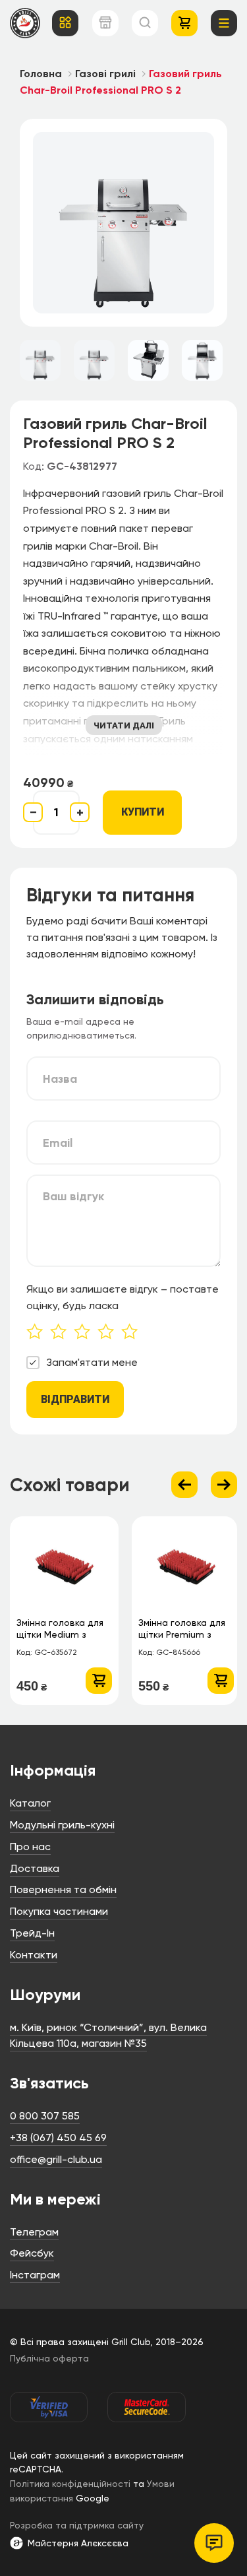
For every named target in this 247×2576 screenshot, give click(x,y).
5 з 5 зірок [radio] (133, 1333)
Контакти (34, 1955)
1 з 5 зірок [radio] (38, 1333)
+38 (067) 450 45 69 (58, 2138)
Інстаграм (35, 2275)
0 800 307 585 (45, 2116)
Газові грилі (105, 74)
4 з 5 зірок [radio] (109, 1333)
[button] (99, 1681)
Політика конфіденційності (70, 2484)
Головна (41, 74)
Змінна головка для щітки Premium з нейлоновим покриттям (182, 1630)
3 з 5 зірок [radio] (86, 1333)
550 (153, 1686)
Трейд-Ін (32, 1933)
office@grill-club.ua (56, 2159)
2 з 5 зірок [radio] (62, 1333)
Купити (143, 812)
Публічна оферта (49, 2358)
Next (224, 1485)
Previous (184, 1485)
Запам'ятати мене (92, 1362)
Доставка (35, 1868)
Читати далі (124, 725)
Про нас (30, 1847)
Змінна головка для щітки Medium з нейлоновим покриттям (60, 1630)
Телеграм (34, 2232)
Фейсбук (32, 2253)
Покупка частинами (59, 1911)
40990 (48, 783)
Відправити (75, 1399)
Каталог (30, 1803)
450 (32, 1686)
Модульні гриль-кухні (62, 1825)
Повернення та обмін (63, 1889)
